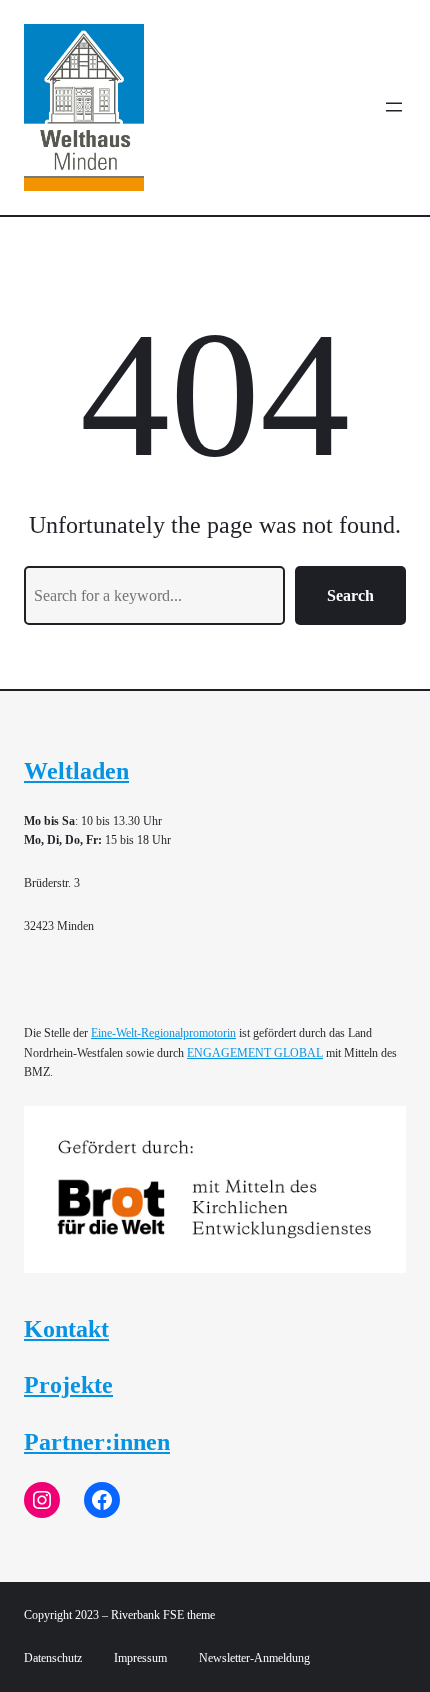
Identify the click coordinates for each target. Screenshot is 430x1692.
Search (350, 595)
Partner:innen (97, 1442)
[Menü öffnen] (394, 107)
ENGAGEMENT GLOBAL (255, 1053)
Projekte (68, 1385)
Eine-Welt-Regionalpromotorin (163, 1033)
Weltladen (76, 771)
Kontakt (66, 1329)
